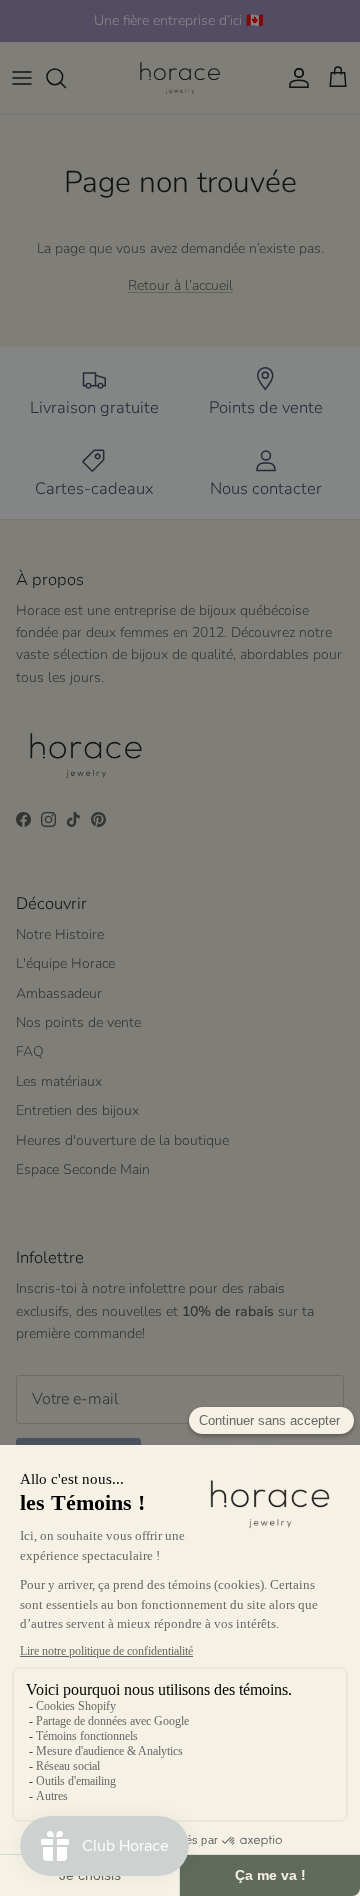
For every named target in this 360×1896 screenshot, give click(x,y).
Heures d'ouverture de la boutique (122, 1140)
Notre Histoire (60, 934)
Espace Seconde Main (83, 1169)
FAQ (30, 1051)
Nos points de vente (78, 1022)
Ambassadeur (59, 993)
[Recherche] (66, 78)
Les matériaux (59, 1081)
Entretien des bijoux (77, 1110)
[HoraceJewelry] (180, 78)
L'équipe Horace (65, 963)
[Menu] (22, 78)
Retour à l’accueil (180, 285)
